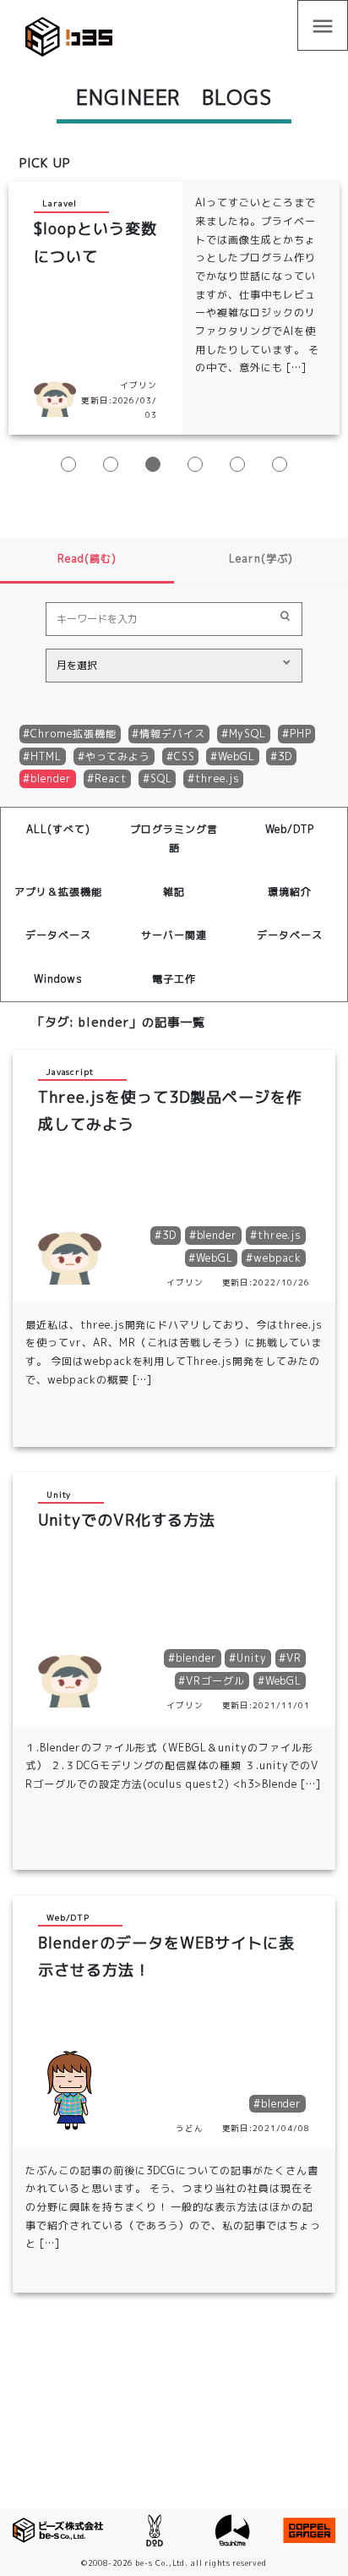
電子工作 (174, 979)
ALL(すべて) (58, 829)
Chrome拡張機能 (73, 734)
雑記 (174, 892)
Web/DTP (290, 829)
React (111, 778)
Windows (58, 979)
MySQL (248, 734)
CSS (185, 756)
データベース (58, 935)
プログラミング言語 (174, 839)
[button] (68, 464)
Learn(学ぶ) (261, 559)
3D (285, 756)
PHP (301, 734)
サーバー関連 (174, 935)
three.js (217, 778)
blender (51, 778)
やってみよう (118, 756)
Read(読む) (87, 559)
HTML (46, 756)
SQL (161, 778)
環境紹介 (290, 892)
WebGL (237, 756)
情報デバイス (172, 734)
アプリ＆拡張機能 (58, 892)
